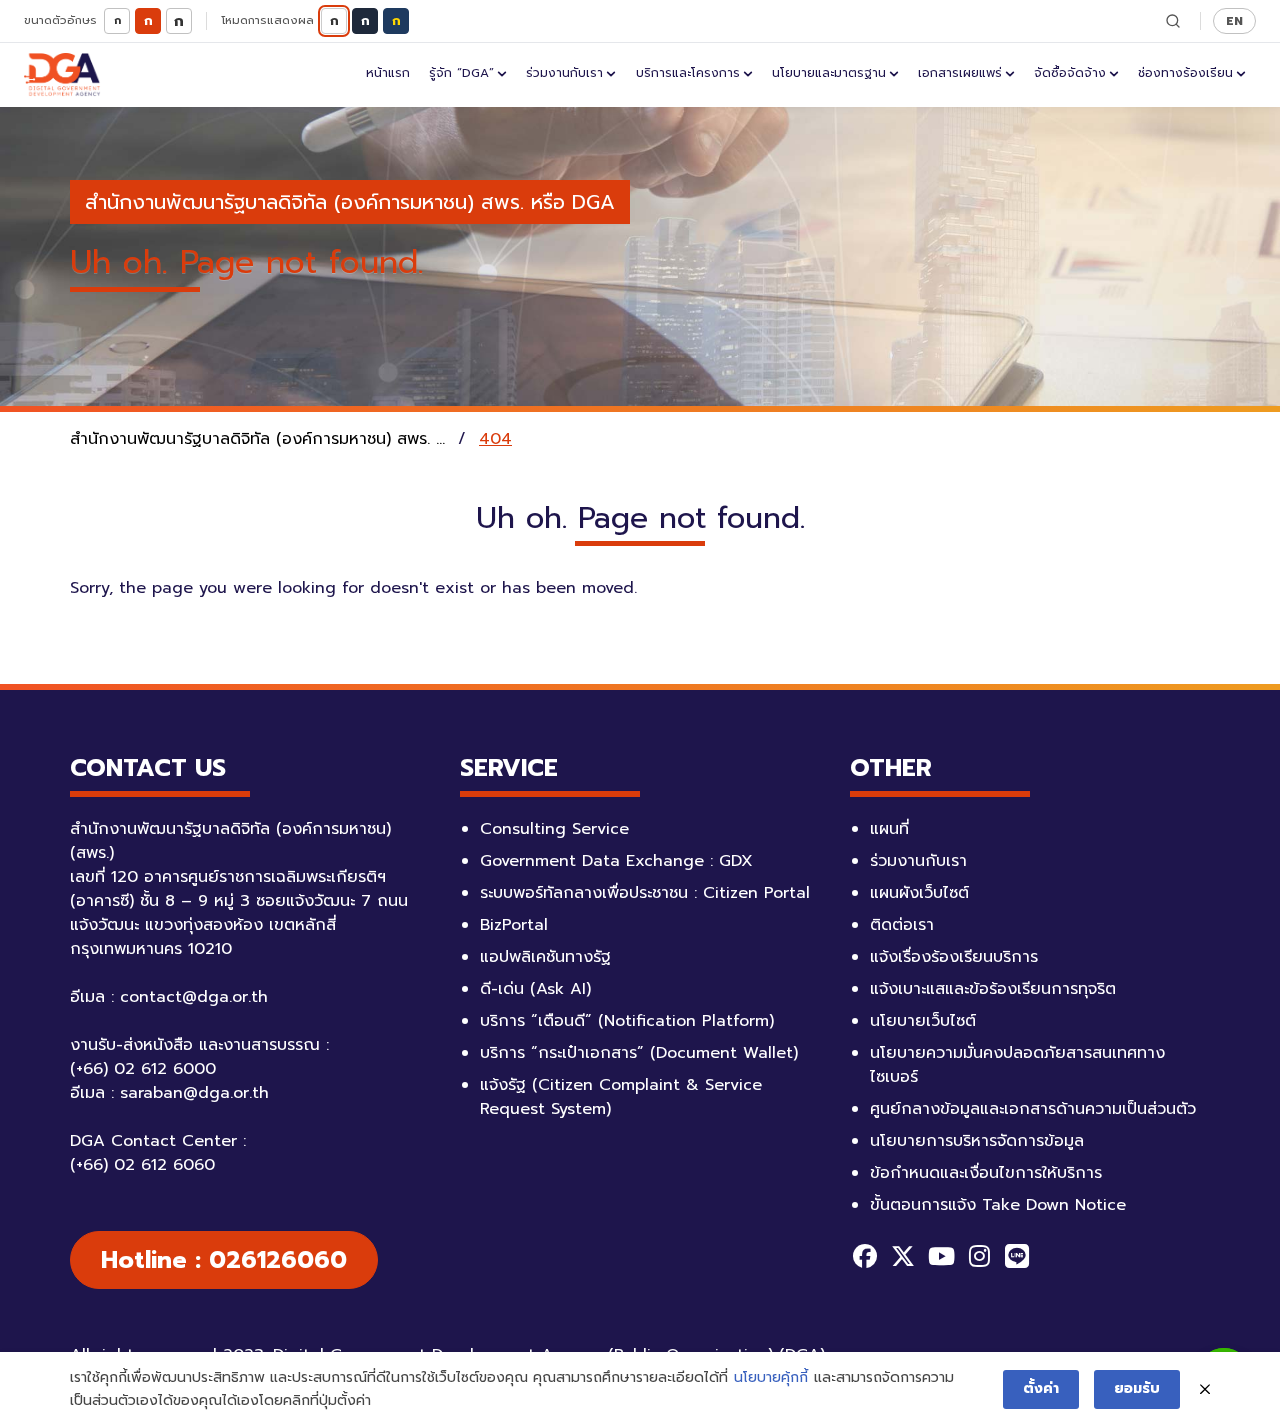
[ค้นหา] (1173, 21)
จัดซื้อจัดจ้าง (1070, 73)
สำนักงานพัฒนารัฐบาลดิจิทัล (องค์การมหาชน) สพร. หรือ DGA (350, 202)
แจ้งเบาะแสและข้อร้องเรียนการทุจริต (993, 989)
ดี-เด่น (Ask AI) (535, 989)
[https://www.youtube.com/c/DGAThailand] (941, 1256)
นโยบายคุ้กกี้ (771, 1377)
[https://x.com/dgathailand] (903, 1256)
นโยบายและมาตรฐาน (829, 73)
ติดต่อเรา (902, 925)
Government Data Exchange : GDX (616, 861)
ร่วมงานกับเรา (564, 73)
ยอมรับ (1137, 1388)
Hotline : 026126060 (224, 1260)
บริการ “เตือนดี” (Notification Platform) (627, 1021)
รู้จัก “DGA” (461, 73)
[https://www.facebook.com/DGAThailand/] (865, 1256)
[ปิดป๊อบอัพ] (1205, 1390)
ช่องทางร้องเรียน (1185, 73)
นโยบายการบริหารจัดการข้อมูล (977, 1141)
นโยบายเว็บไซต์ (923, 1021)
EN (1234, 20)
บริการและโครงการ (688, 73)
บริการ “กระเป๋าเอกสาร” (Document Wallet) (639, 1053)
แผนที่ (889, 829)
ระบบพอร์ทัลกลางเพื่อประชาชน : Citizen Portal (645, 893)
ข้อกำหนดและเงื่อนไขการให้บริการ (986, 1173)
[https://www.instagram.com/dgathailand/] (979, 1256)
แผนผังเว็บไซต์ (919, 893)
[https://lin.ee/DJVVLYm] (1017, 1256)
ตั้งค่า (1041, 1388)
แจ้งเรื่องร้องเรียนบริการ (954, 957)
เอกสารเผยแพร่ (960, 73)
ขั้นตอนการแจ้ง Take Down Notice (998, 1205)
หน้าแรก (388, 73)
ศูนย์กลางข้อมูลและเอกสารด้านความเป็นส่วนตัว (1033, 1109)
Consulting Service (554, 829)
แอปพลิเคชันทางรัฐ (545, 957)
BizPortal (514, 925)
